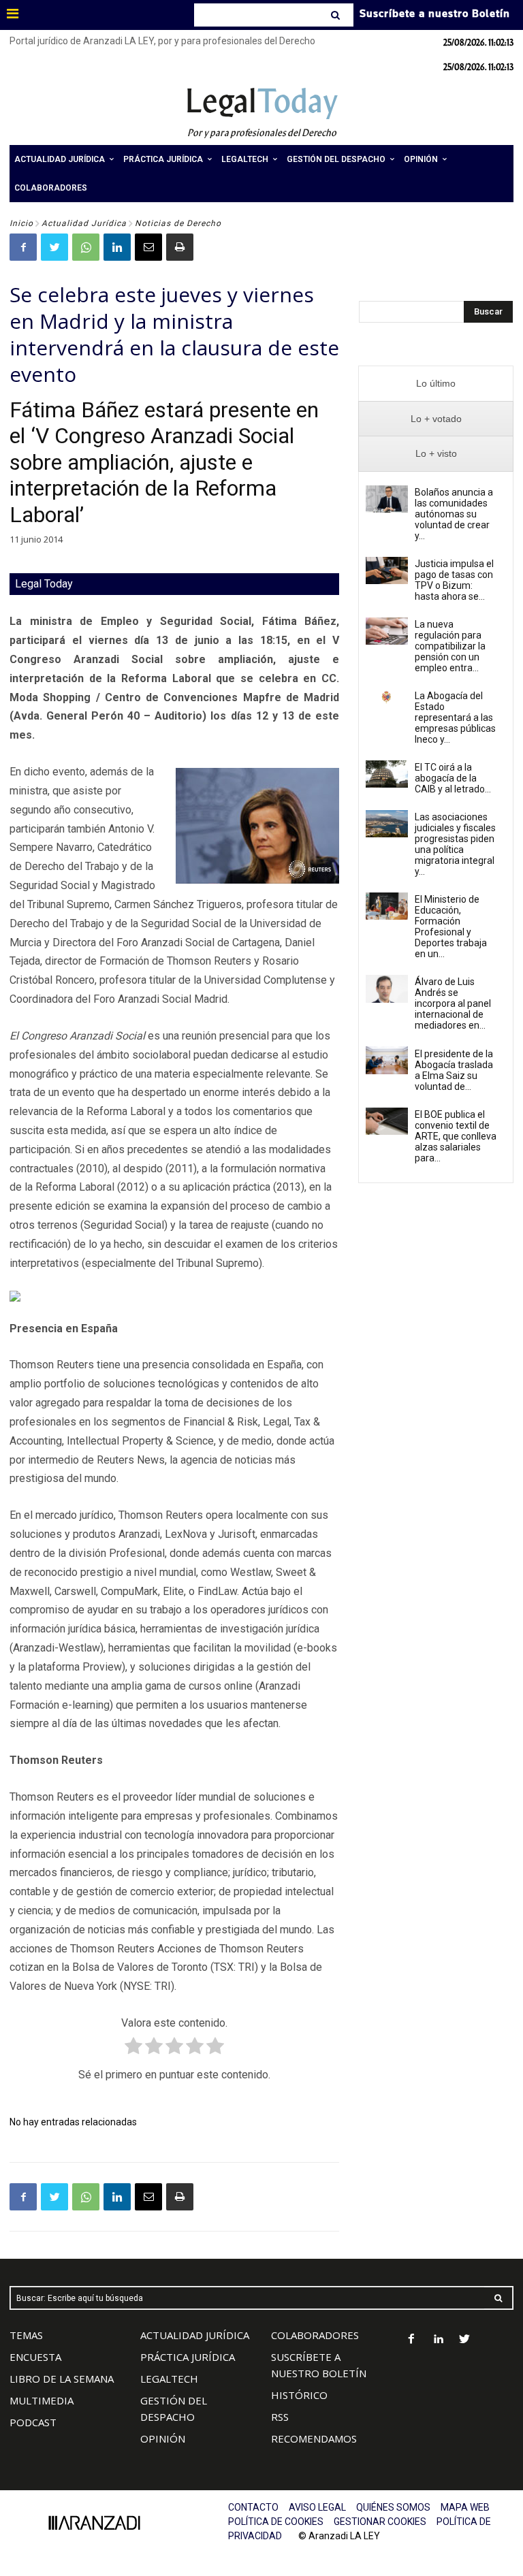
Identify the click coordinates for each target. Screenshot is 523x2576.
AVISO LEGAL (317, 2507)
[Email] (148, 247)
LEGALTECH (169, 2379)
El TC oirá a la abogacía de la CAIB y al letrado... (453, 778)
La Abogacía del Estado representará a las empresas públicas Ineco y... (455, 718)
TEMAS (26, 2335)
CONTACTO (253, 2507)
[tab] (436, 384)
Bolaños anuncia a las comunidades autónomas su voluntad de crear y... (454, 514)
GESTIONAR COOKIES (380, 2522)
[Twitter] (54, 247)
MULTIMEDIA (42, 2400)
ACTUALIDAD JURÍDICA (195, 2335)
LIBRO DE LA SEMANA (62, 2379)
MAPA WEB (465, 2507)
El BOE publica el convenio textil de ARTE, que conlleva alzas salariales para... (456, 1136)
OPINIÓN (163, 2438)
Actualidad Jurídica (84, 223)
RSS (280, 2417)
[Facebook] (23, 247)
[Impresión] (180, 247)
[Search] (337, 15)
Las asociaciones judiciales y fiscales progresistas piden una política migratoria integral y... (455, 844)
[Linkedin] (117, 247)
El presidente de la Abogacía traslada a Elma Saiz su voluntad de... (454, 1070)
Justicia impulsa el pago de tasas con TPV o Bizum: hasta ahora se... (454, 580)
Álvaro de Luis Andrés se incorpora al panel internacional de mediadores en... (453, 1003)
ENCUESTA (35, 2357)
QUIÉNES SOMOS (393, 2507)
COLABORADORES (315, 2335)
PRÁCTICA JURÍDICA (188, 2357)
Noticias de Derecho (178, 223)
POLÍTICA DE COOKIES (276, 2522)
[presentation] (436, 384)
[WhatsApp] (86, 247)
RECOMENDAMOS (314, 2438)
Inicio (21, 223)
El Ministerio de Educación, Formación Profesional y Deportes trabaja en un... (451, 927)
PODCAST (33, 2422)
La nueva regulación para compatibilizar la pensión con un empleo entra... (450, 646)
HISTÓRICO (299, 2395)
